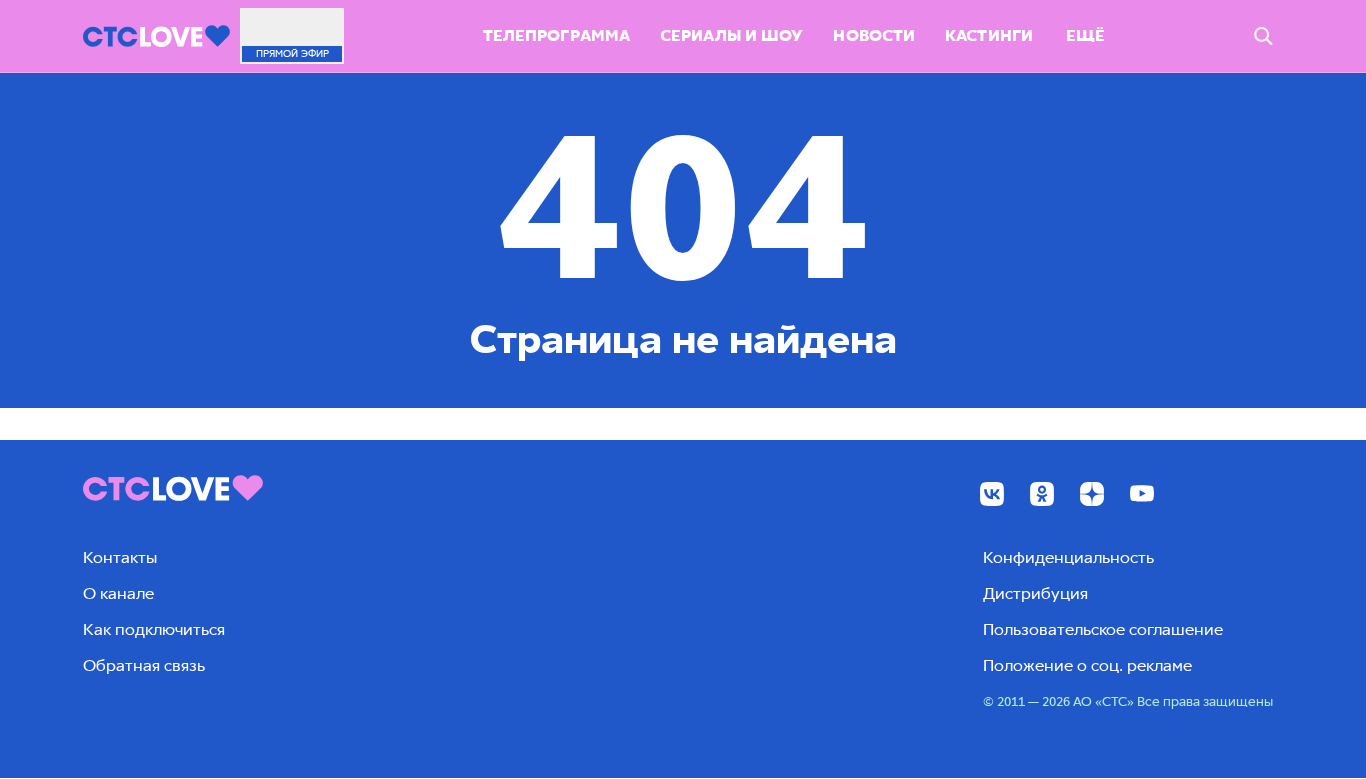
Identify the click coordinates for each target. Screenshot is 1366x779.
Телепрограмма (556, 35)
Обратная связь (144, 665)
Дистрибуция (1035, 593)
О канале (118, 593)
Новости (874, 35)
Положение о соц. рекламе (1087, 665)
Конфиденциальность (1068, 557)
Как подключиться (154, 629)
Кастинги (989, 35)
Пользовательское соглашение (1103, 629)
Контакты (120, 557)
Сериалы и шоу (731, 35)
